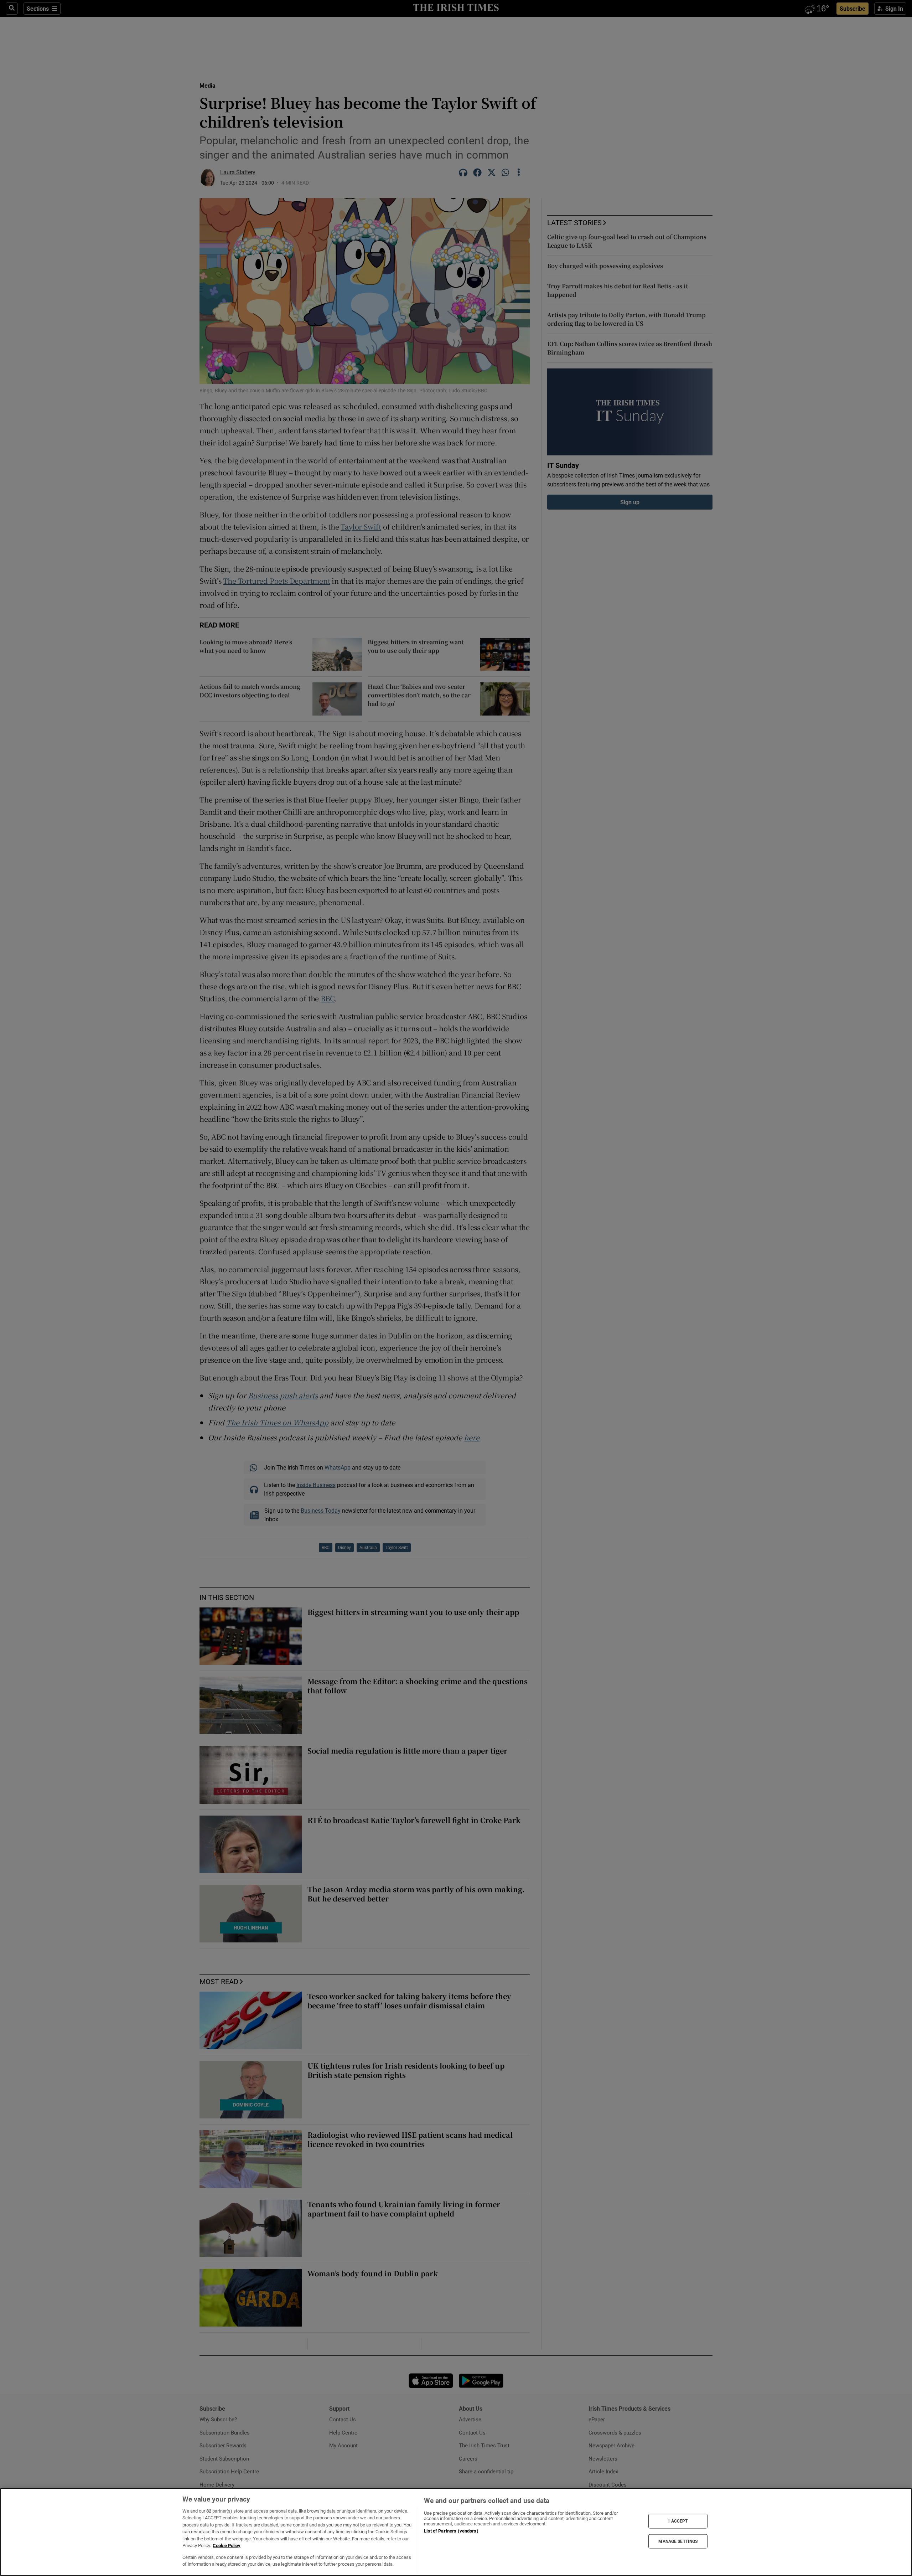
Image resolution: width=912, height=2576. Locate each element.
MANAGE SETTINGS (678, 2541)
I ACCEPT (678, 2521)
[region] (456, 2532)
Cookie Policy (227, 2546)
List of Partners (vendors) (451, 2531)
